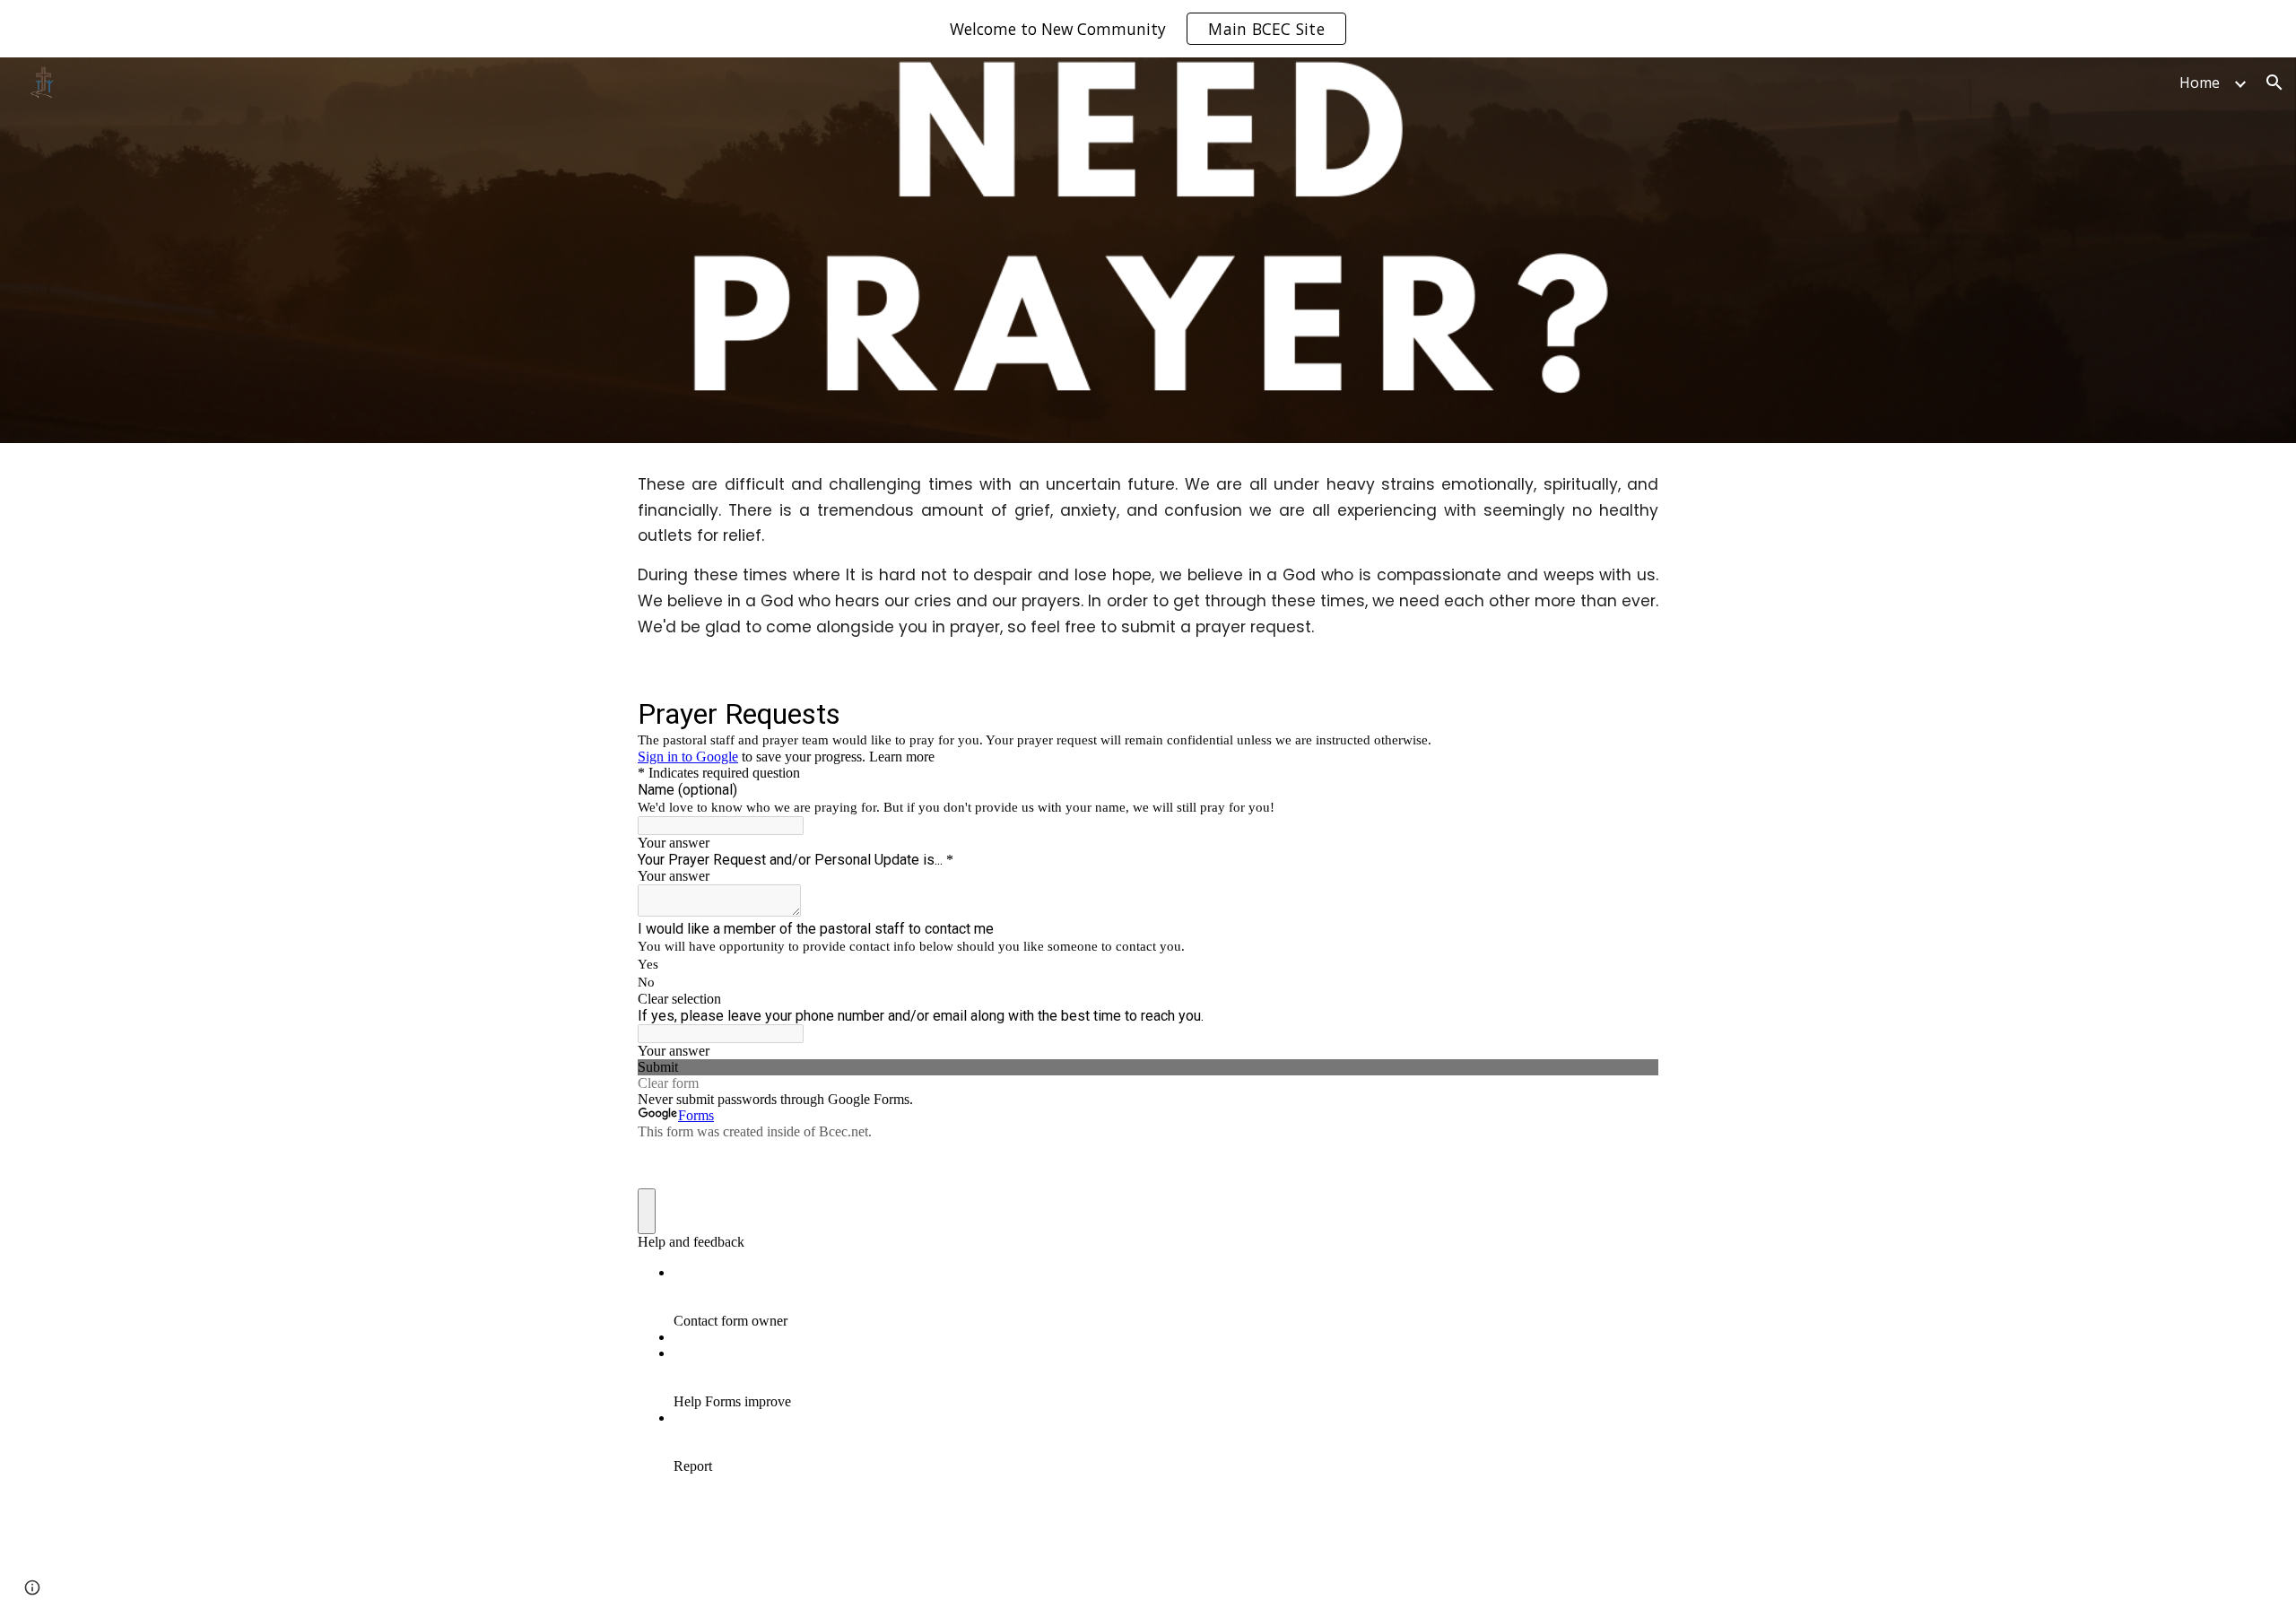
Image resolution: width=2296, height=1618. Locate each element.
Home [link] (2200, 83)
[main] (1148, 556)
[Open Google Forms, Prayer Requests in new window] (1631, 713)
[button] (2274, 83)
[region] (1148, 29)
